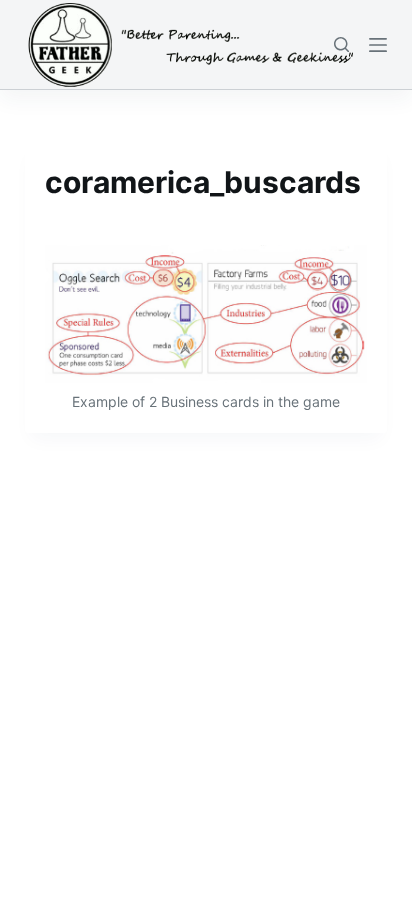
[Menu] (378, 45)
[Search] (341, 44)
